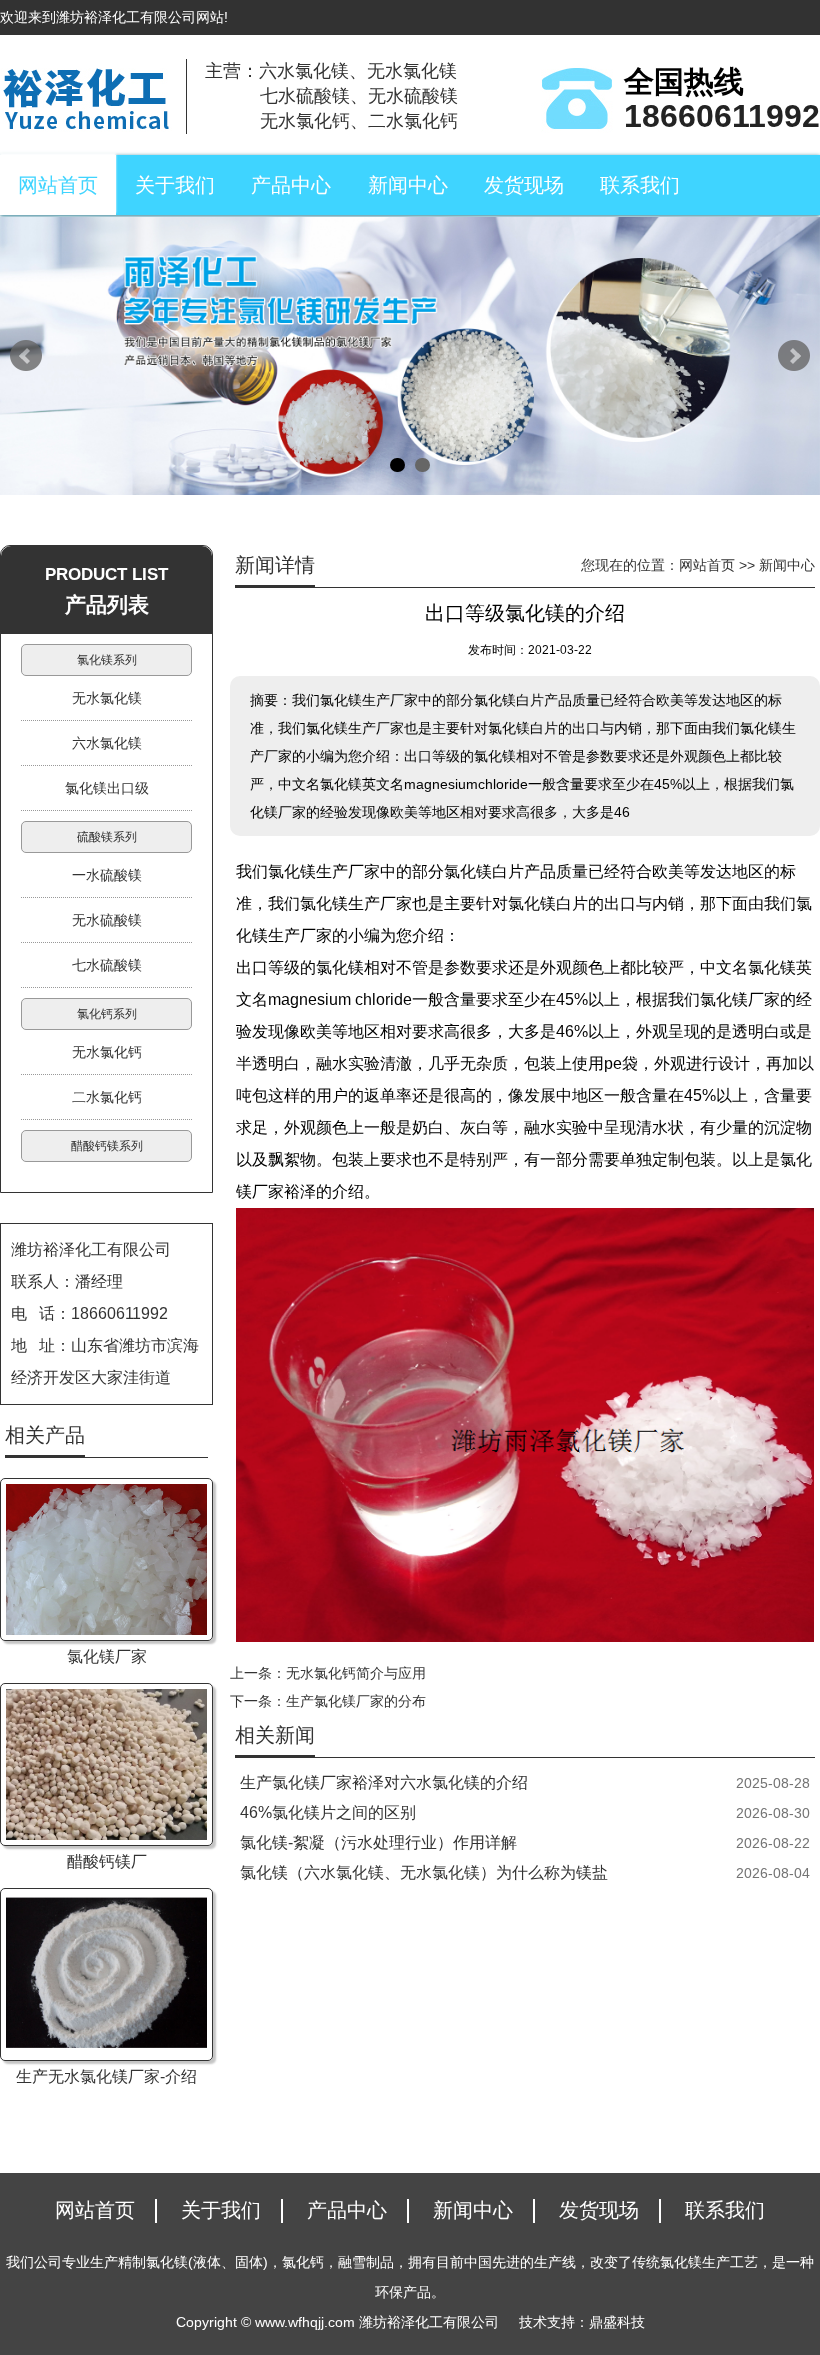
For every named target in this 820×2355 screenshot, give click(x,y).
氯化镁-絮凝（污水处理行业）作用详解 (378, 1842)
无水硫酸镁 (107, 920)
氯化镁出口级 (107, 788)
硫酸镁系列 (107, 837)
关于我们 (175, 185)
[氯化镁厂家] (106, 1559)
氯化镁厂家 (107, 1656)
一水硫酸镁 (107, 875)
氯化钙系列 (107, 1014)
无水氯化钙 (107, 1052)
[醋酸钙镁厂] (106, 1764)
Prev (26, 356)
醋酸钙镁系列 (107, 1146)
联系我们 (640, 185)
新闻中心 (408, 185)
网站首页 (58, 185)
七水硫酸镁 (107, 965)
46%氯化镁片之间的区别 (328, 1812)
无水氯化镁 (107, 698)
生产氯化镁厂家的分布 (356, 1701)
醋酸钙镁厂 (107, 1861)
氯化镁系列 (107, 660)
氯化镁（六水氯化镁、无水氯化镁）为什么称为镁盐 (424, 1872)
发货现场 (524, 185)
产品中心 (291, 185)
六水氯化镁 (107, 743)
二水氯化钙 (107, 1097)
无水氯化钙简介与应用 (356, 1673)
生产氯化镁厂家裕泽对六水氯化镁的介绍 (384, 1782)
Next (794, 356)
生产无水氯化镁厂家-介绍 (106, 2076)
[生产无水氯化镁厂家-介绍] (106, 1974)
